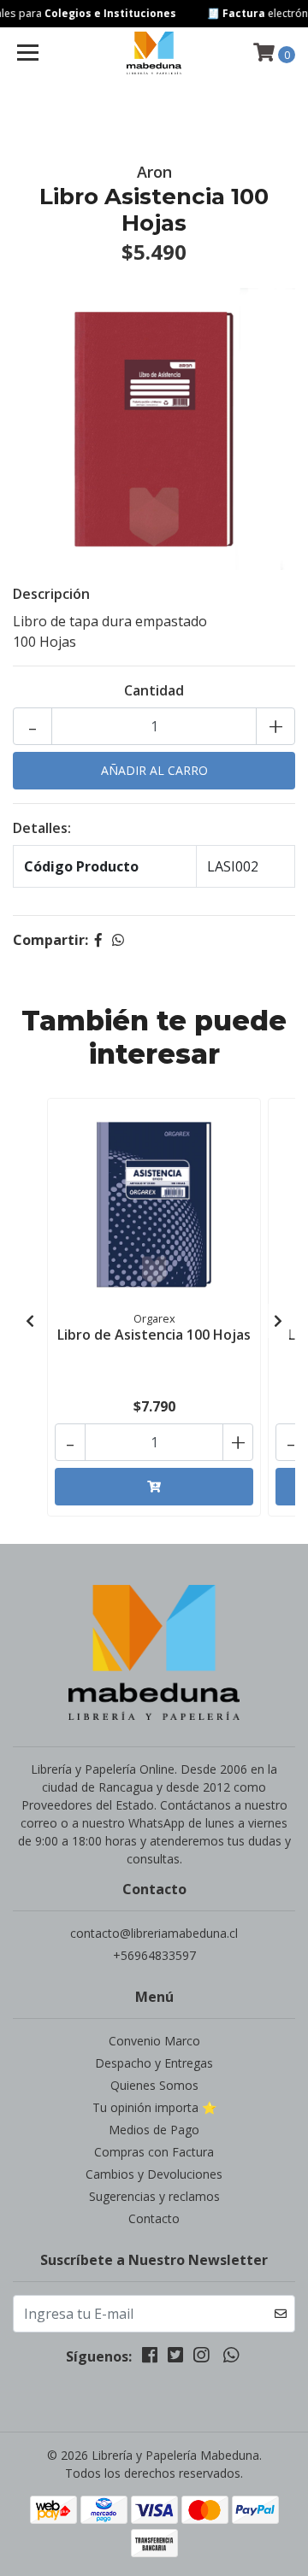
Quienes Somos (154, 2085)
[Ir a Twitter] (175, 2358)
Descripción (51, 594)
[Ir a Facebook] (150, 2358)
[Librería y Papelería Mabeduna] (154, 53)
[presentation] (30, 1321)
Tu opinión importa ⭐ (154, 2107)
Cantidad (154, 690)
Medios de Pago (154, 2130)
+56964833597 (154, 1955)
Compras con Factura (154, 2152)
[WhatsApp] (230, 2358)
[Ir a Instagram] (201, 2358)
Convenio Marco (154, 2041)
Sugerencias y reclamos (154, 2196)
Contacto (154, 2218)
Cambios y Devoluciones (154, 2174)
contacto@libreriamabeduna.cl (154, 1933)
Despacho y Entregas (154, 2063)
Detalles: (42, 828)
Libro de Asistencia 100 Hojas (154, 1335)
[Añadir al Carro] (154, 1487)
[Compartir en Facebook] (98, 940)
